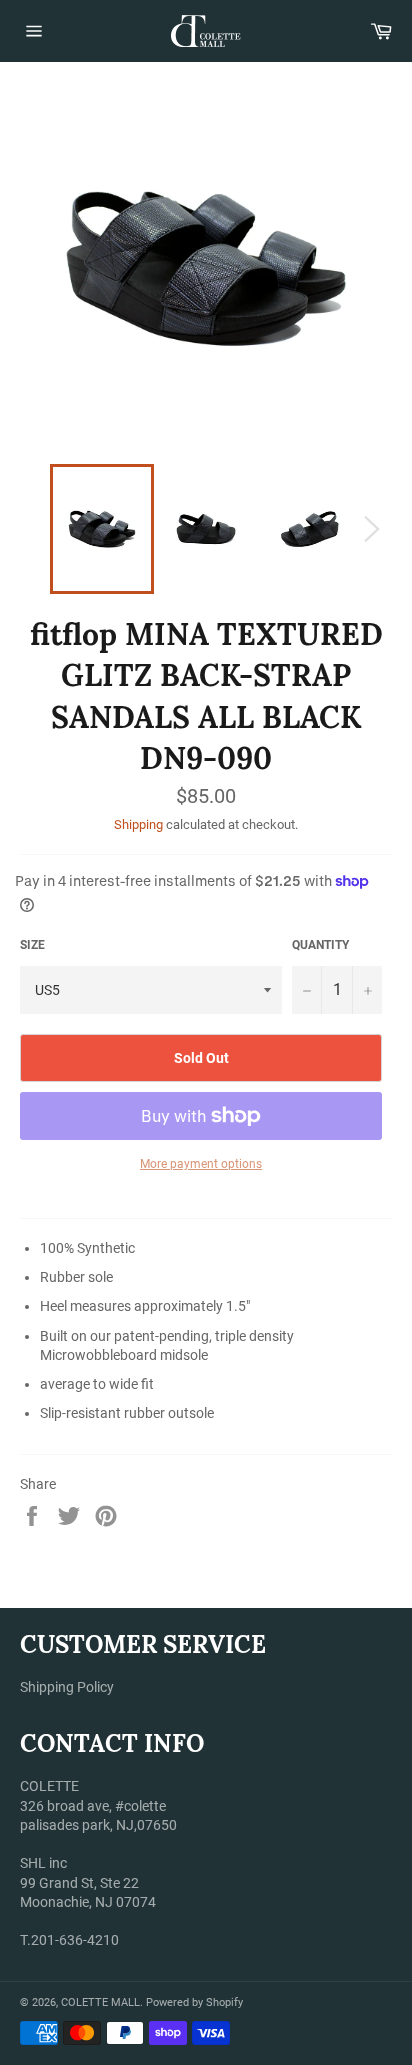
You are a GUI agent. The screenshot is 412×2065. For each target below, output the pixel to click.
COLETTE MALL (100, 2002)
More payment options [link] (201, 1164)
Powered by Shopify (194, 2002)
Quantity (320, 945)
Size (32, 945)
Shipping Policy (67, 1687)
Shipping (138, 824)
